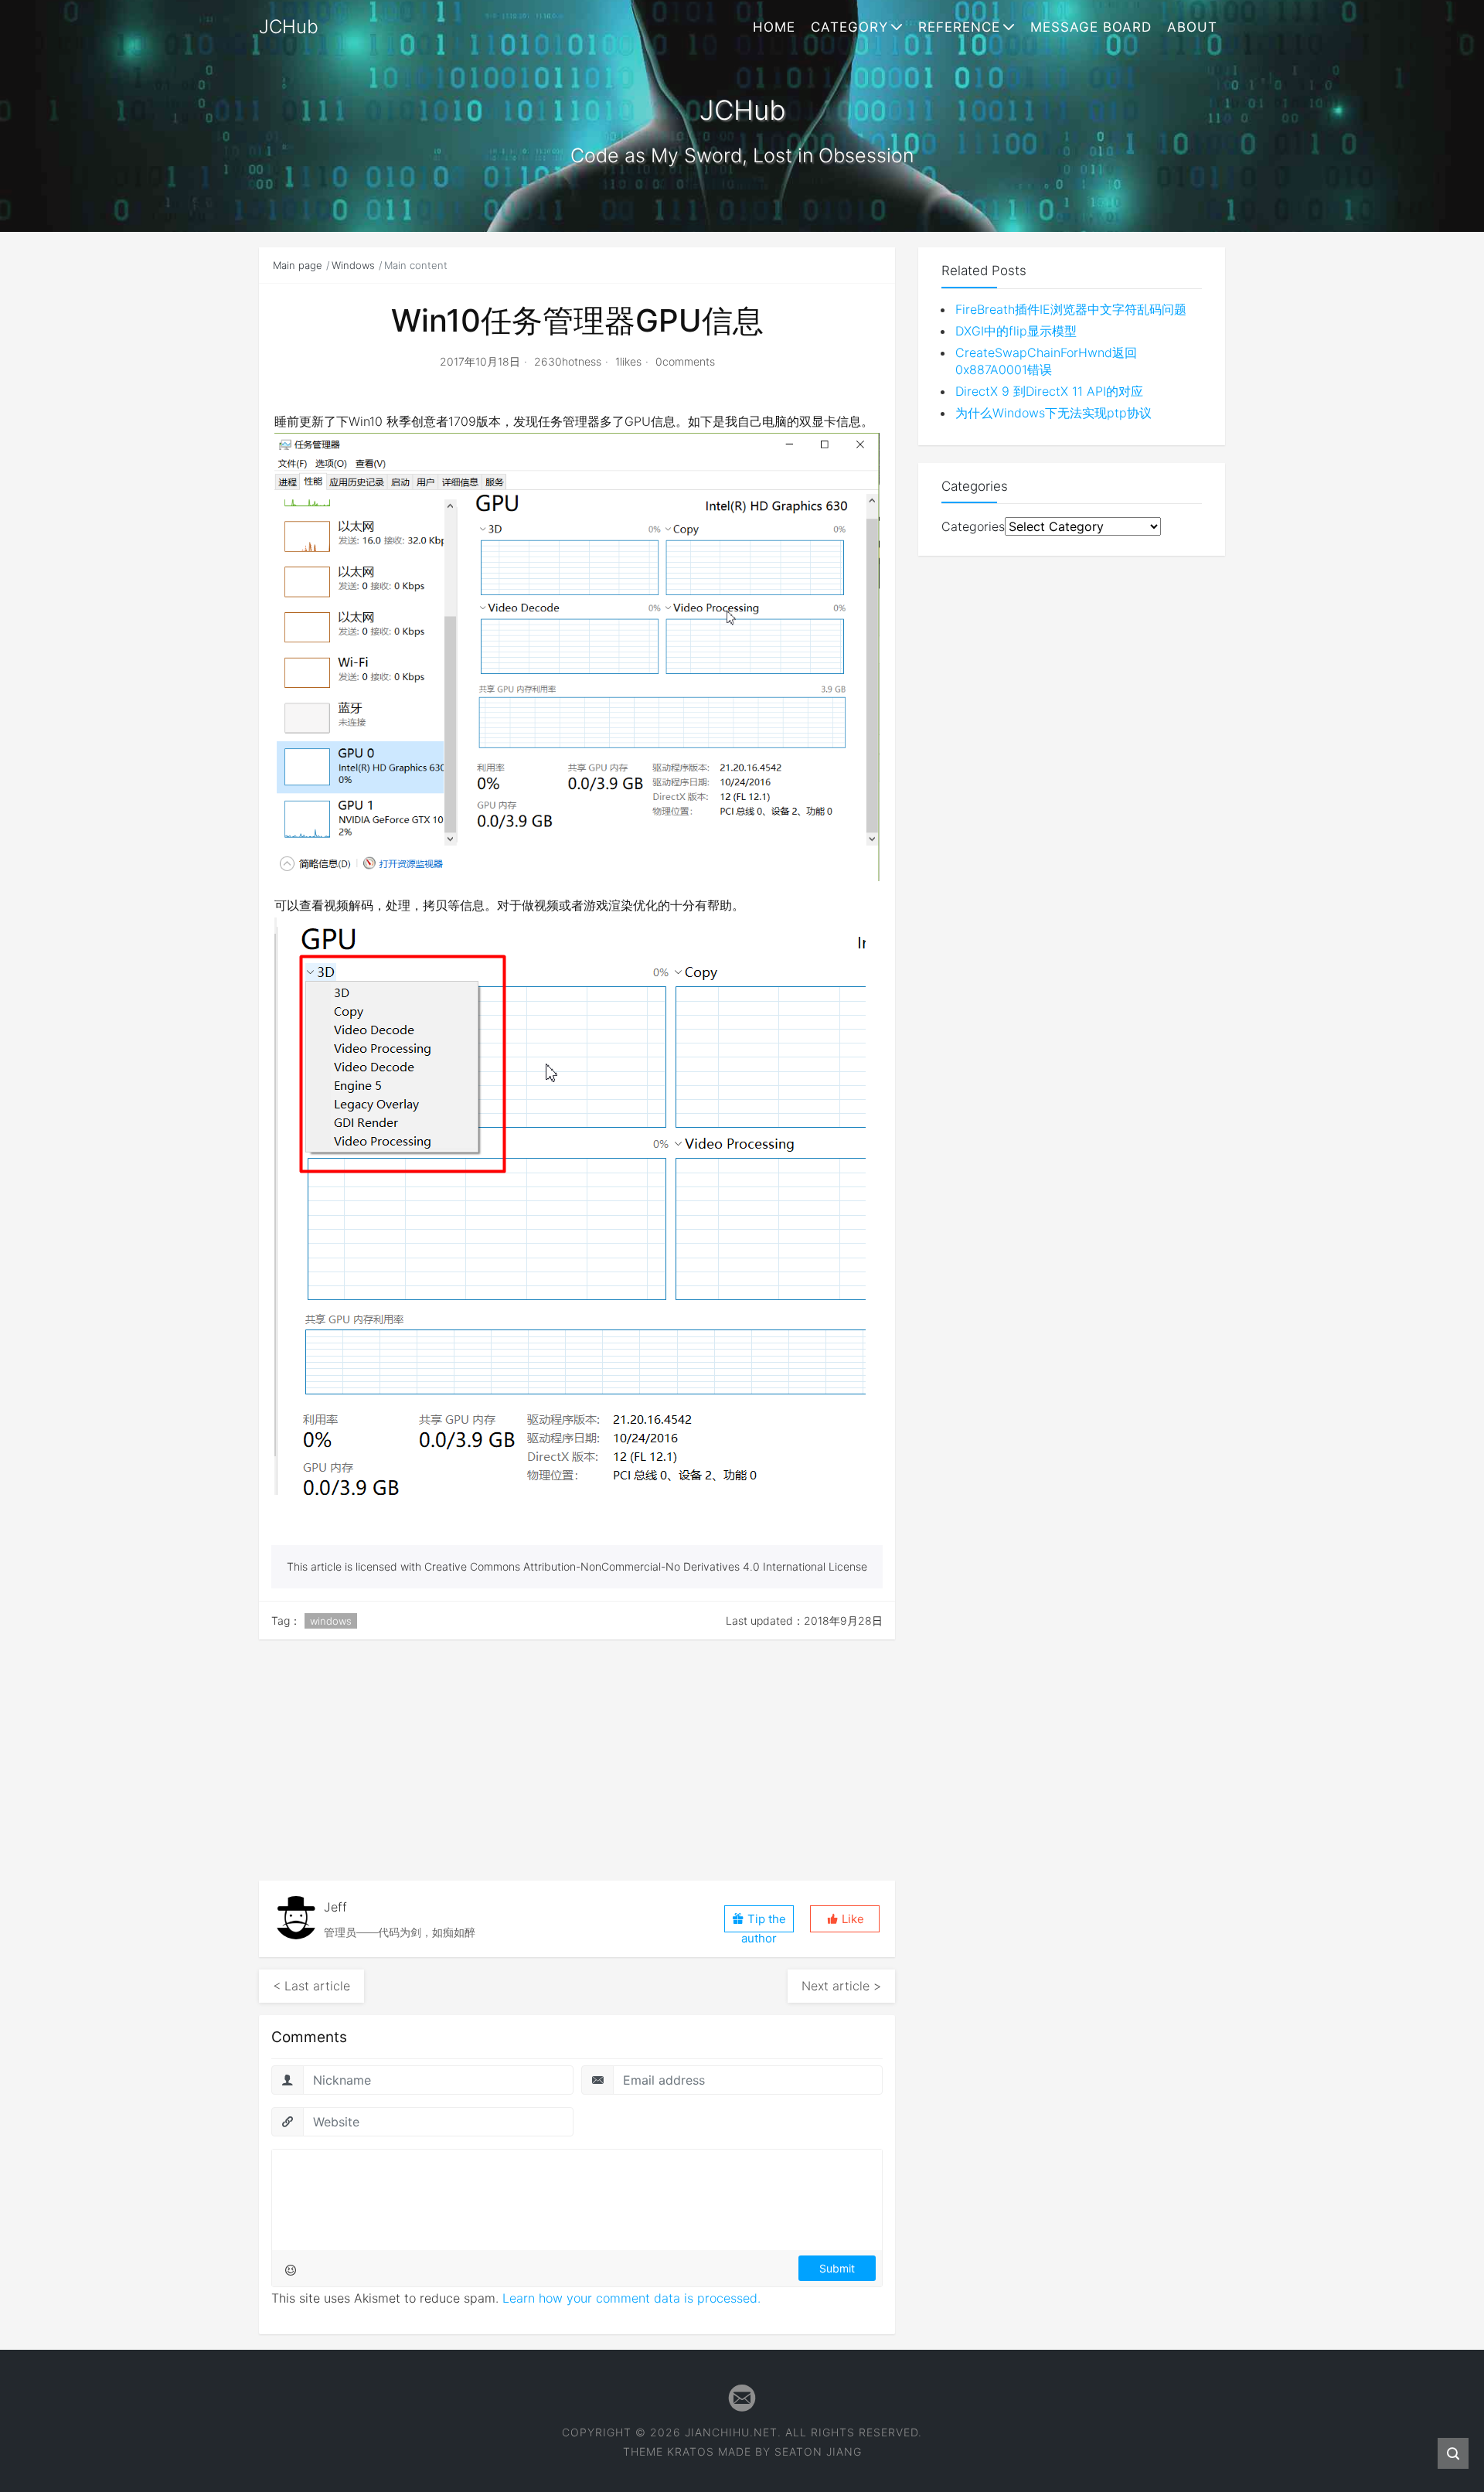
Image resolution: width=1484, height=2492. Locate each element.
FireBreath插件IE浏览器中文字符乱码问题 (1071, 309)
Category (849, 27)
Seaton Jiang (818, 2451)
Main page (298, 265)
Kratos (691, 2451)
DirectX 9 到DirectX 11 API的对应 (1049, 391)
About (1192, 27)
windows (331, 1621)
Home (774, 27)
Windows (353, 265)
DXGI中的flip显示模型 (1016, 331)
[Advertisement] (577, 1760)
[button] (845, 1919)
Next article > (841, 1986)
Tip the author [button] (764, 1922)
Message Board (1091, 27)
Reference (959, 27)
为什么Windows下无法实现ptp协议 (1053, 413)
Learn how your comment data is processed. (631, 2298)
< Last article (311, 1986)
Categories (973, 526)
